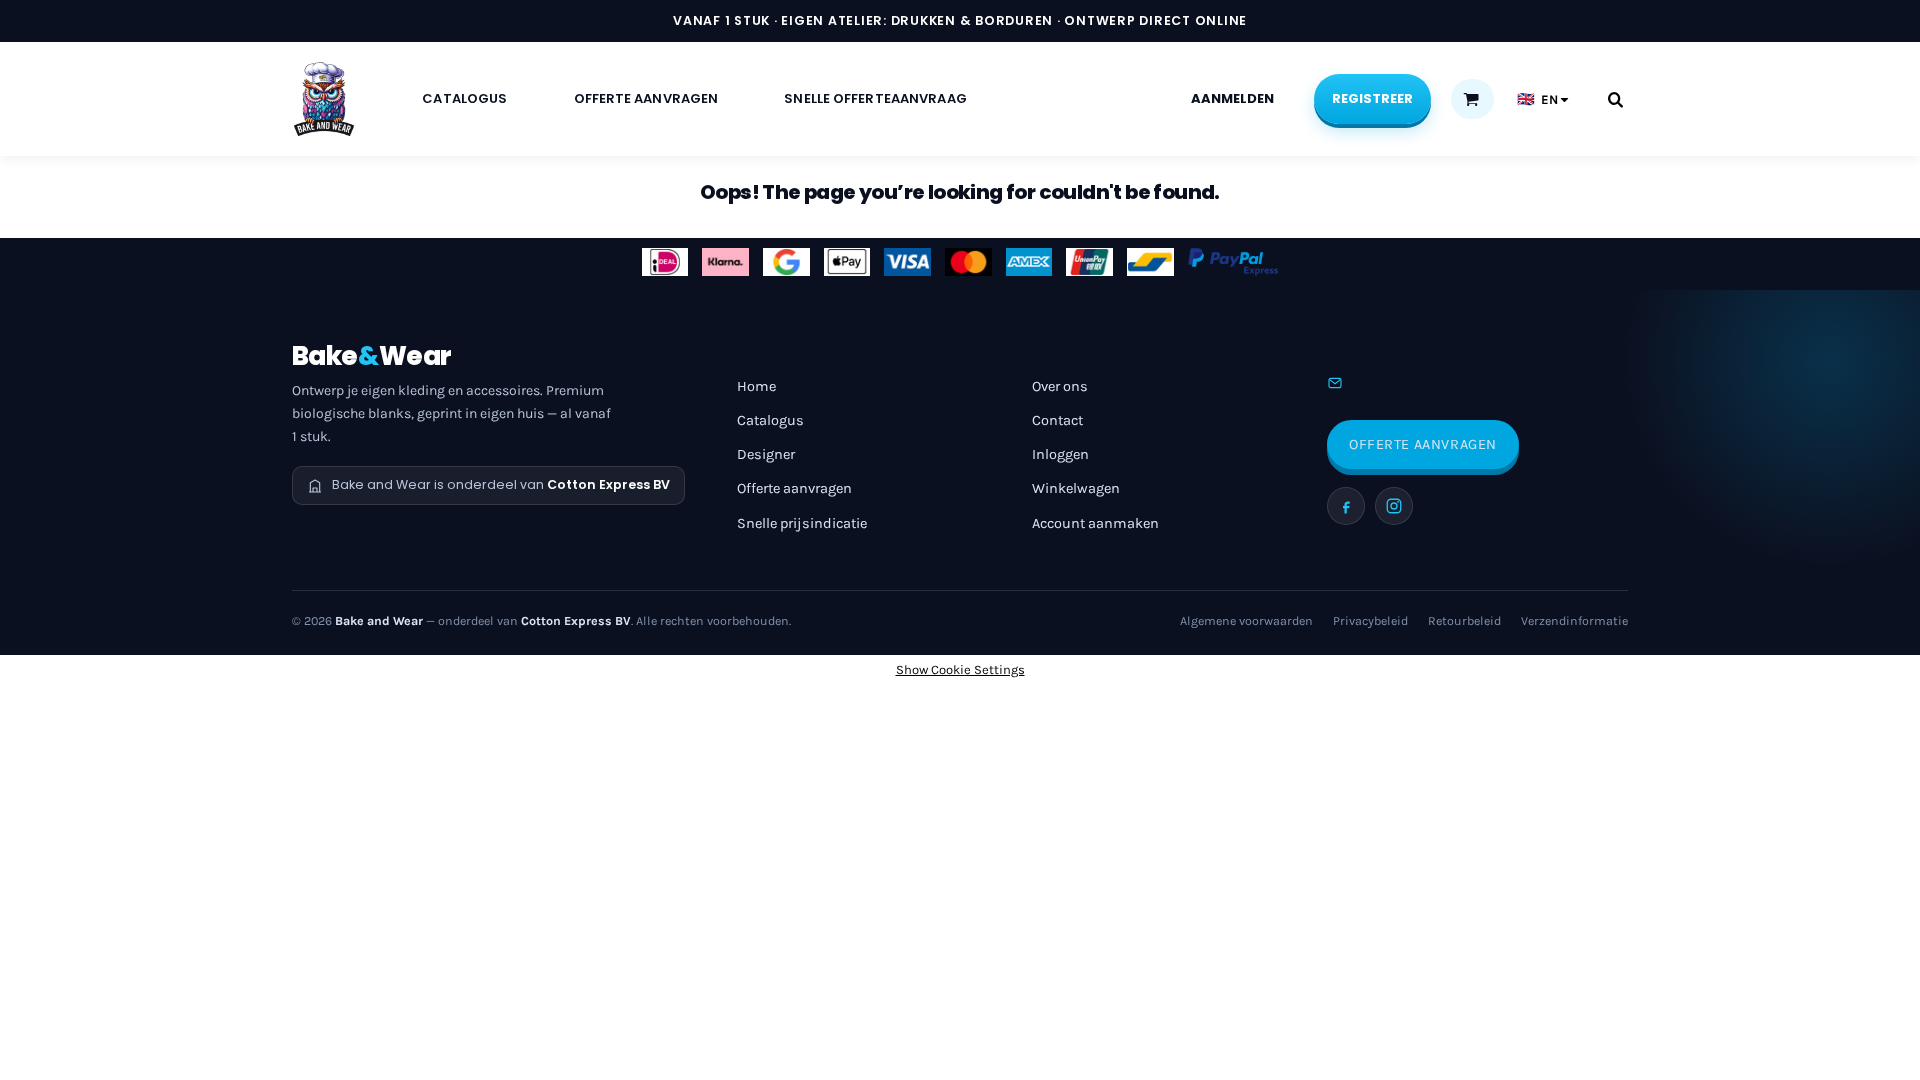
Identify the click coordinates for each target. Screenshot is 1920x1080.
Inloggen (1060, 454)
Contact (1057, 420)
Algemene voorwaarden (1246, 621)
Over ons (1060, 386)
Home (756, 386)
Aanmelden (1232, 98)
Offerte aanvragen (794, 488)
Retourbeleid (1464, 621)
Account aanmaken (1095, 523)
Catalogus (770, 420)
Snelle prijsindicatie (802, 523)
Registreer (1372, 98)
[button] (1471, 99)
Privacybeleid (1370, 621)
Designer (766, 454)
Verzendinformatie (1574, 621)
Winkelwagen (1076, 488)
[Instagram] (1394, 506)
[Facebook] (1346, 506)
